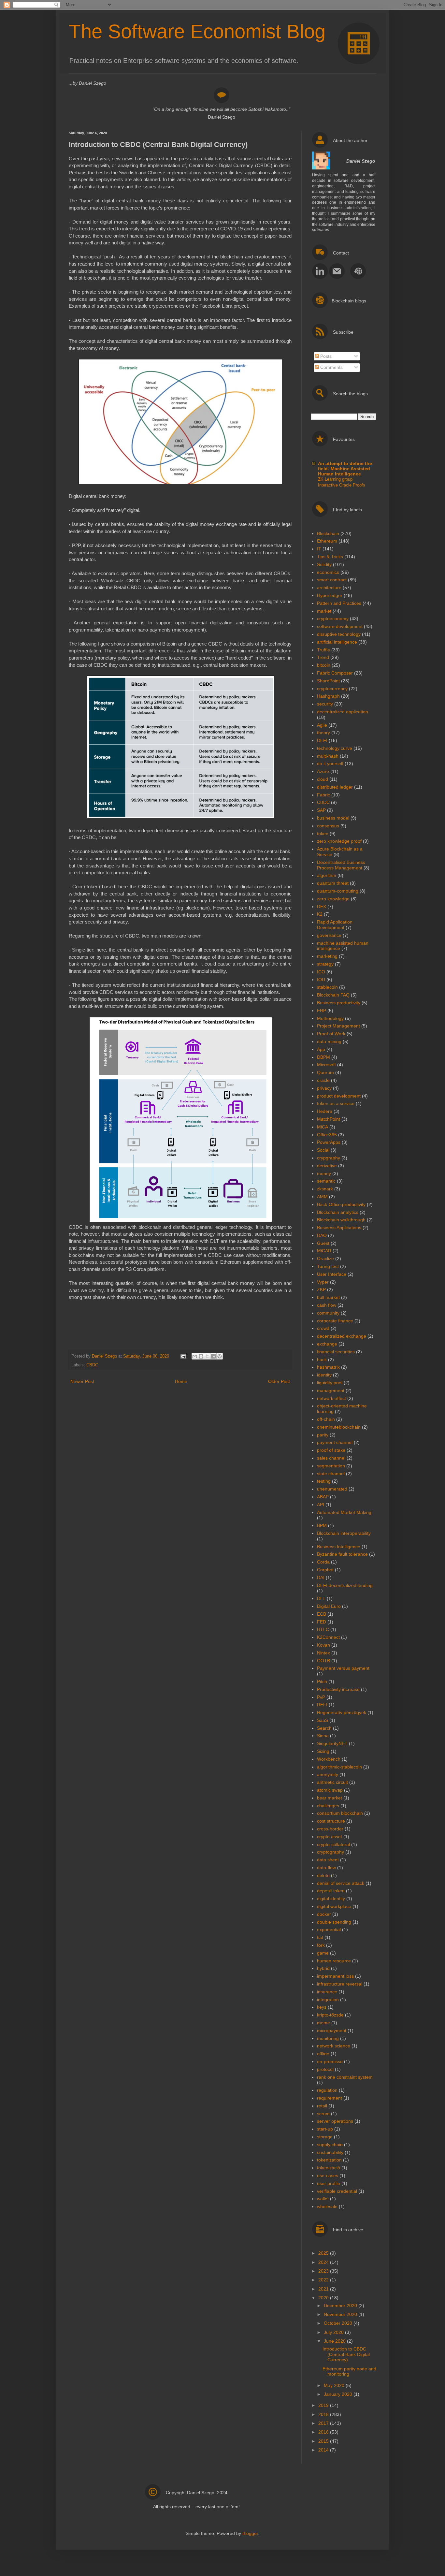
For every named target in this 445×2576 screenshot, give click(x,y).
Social (323, 1150)
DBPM (323, 1057)
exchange (327, 1344)
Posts (325, 356)
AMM (322, 1197)
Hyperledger (330, 595)
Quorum (325, 1072)
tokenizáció (329, 2168)
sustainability (330, 2152)
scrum (323, 2114)
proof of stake (331, 1450)
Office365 (327, 1135)
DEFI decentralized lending (345, 1585)
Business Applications (339, 1228)
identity (324, 1375)
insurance (327, 1992)
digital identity (331, 1899)
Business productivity (339, 1003)
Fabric (323, 795)
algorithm (327, 875)
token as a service (336, 1103)
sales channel (331, 1458)
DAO (322, 1235)
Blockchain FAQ (333, 995)
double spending (334, 1922)
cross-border (330, 1829)
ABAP (323, 1497)
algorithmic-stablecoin (339, 1767)
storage (325, 2137)
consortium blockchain (340, 1813)
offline (323, 2054)
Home (181, 1381)
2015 (324, 2441)
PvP (321, 1697)
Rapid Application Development (335, 925)
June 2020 (335, 2341)
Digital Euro (329, 1606)
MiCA (323, 1127)
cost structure (331, 1821)
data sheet (328, 1860)
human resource (334, 1961)
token (323, 834)
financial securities (336, 1352)
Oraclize (325, 1259)
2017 (324, 2423)
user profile (329, 2183)
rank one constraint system (345, 2077)
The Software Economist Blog (197, 31)
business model (333, 818)
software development (340, 626)
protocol (325, 2069)
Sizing (323, 1751)
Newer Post (82, 1381)
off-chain (326, 1419)
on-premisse (330, 2061)
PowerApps (329, 1142)
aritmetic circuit (332, 1782)
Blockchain (328, 533)
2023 (324, 2271)
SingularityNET (332, 1743)
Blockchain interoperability (344, 1533)
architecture (329, 588)
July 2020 (334, 2332)
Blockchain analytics (338, 1212)
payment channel (335, 1442)
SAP (321, 810)
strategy (325, 964)
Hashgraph (328, 696)
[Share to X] (207, 1356)
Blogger (250, 2533)
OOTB (323, 1661)
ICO (321, 972)
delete (323, 1875)
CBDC (92, 1365)
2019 (324, 2405)
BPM (322, 1525)
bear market (330, 1798)
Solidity (324, 564)
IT (319, 549)
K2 (320, 914)
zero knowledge (333, 899)
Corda (323, 1562)
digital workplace (334, 1906)
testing (324, 1481)
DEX (322, 907)
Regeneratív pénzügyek (342, 1712)
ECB (322, 1614)
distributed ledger (335, 787)
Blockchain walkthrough (341, 1220)
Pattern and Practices (339, 603)
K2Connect (328, 1637)
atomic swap (330, 1790)
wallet (323, 2199)
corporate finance (335, 1321)
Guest (323, 1243)
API (321, 1505)
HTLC (323, 1629)
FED (322, 1622)
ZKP (321, 1289)
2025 (324, 2253)
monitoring (328, 2038)
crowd (323, 1328)
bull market (328, 1297)
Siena (323, 1736)
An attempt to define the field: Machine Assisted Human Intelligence (345, 469)
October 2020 (339, 2323)
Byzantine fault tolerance (342, 1554)
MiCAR (324, 1251)
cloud (323, 779)
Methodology (330, 1018)
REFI (322, 1705)
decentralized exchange (342, 1336)
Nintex (323, 1653)
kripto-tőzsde (330, 2015)
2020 (324, 2298)
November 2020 (341, 2314)
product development (339, 1096)
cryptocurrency (332, 689)
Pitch (322, 1681)
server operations (335, 2121)
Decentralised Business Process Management (341, 865)
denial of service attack (341, 1883)
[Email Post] (183, 1356)
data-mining (329, 1041)
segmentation (331, 1466)
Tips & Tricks (330, 557)
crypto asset (330, 1837)
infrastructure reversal (340, 1984)
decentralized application (343, 712)
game (323, 1953)
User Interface (332, 1274)
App (321, 1049)
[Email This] (195, 1356)
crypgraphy (329, 1158)
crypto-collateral (333, 1844)
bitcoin (324, 665)
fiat (320, 1937)
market (324, 611)
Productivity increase (338, 1689)
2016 (324, 2432)
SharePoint (328, 681)
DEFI (322, 740)
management (331, 1390)
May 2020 (335, 2385)
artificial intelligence (337, 642)
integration (328, 2000)
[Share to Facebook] (213, 1356)
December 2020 (341, 2306)
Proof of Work (331, 1034)
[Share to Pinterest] (220, 1356)
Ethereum (327, 541)
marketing (327, 956)
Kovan (323, 1645)
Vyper (323, 1282)
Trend (323, 657)
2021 (324, 2289)
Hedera (325, 1111)
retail (322, 2106)
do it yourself (330, 764)
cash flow (327, 1305)
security (325, 704)
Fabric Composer (335, 673)
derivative (327, 1166)
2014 (324, 2450)
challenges (328, 1806)
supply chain (330, 2145)
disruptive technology (339, 634)
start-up (325, 2129)
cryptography (330, 1852)
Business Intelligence (339, 1547)
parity (323, 1435)
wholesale (327, 2206)
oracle (323, 1080)
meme (323, 2023)
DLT (321, 1598)
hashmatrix (328, 1367)
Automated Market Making (344, 1512)
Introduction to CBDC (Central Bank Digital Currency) (346, 2354)
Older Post (279, 1381)
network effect (331, 1398)
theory (323, 733)
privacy (324, 1088)
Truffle (323, 650)
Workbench (329, 1759)
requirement (330, 2098)
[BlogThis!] (201, 1356)
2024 (324, 2262)
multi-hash (328, 756)
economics (328, 572)
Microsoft (326, 1065)
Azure (323, 771)
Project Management (338, 1026)
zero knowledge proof (339, 841)
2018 (324, 2414)
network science (334, 2046)
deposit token (331, 1891)
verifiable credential (337, 2191)
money (324, 1173)
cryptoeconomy (333, 619)
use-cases (328, 2176)
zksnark (325, 1189)
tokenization (329, 2160)
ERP (322, 1011)
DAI (321, 1578)
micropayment (332, 2030)
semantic (326, 1181)
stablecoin (327, 987)
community (328, 1313)
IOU (321, 980)
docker (324, 1914)
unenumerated (332, 1489)
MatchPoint (329, 1119)
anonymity (328, 1774)
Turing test (328, 1266)
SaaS (323, 1720)
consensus (328, 826)
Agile (322, 725)
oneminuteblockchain (339, 1427)
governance (329, 935)
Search (324, 1728)
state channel (331, 1474)
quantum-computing (338, 891)
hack (322, 1360)
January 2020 (339, 2394)
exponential (329, 1929)
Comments (331, 367)
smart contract (332, 580)
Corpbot (325, 1570)
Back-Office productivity (341, 1204)
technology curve (335, 748)
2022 (324, 2280)
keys (322, 2007)
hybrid (323, 1968)
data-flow (326, 1868)
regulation (327, 2090)
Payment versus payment (343, 1668)
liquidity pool (330, 1383)
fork (321, 1945)
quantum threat (333, 883)
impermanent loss (335, 1976)
